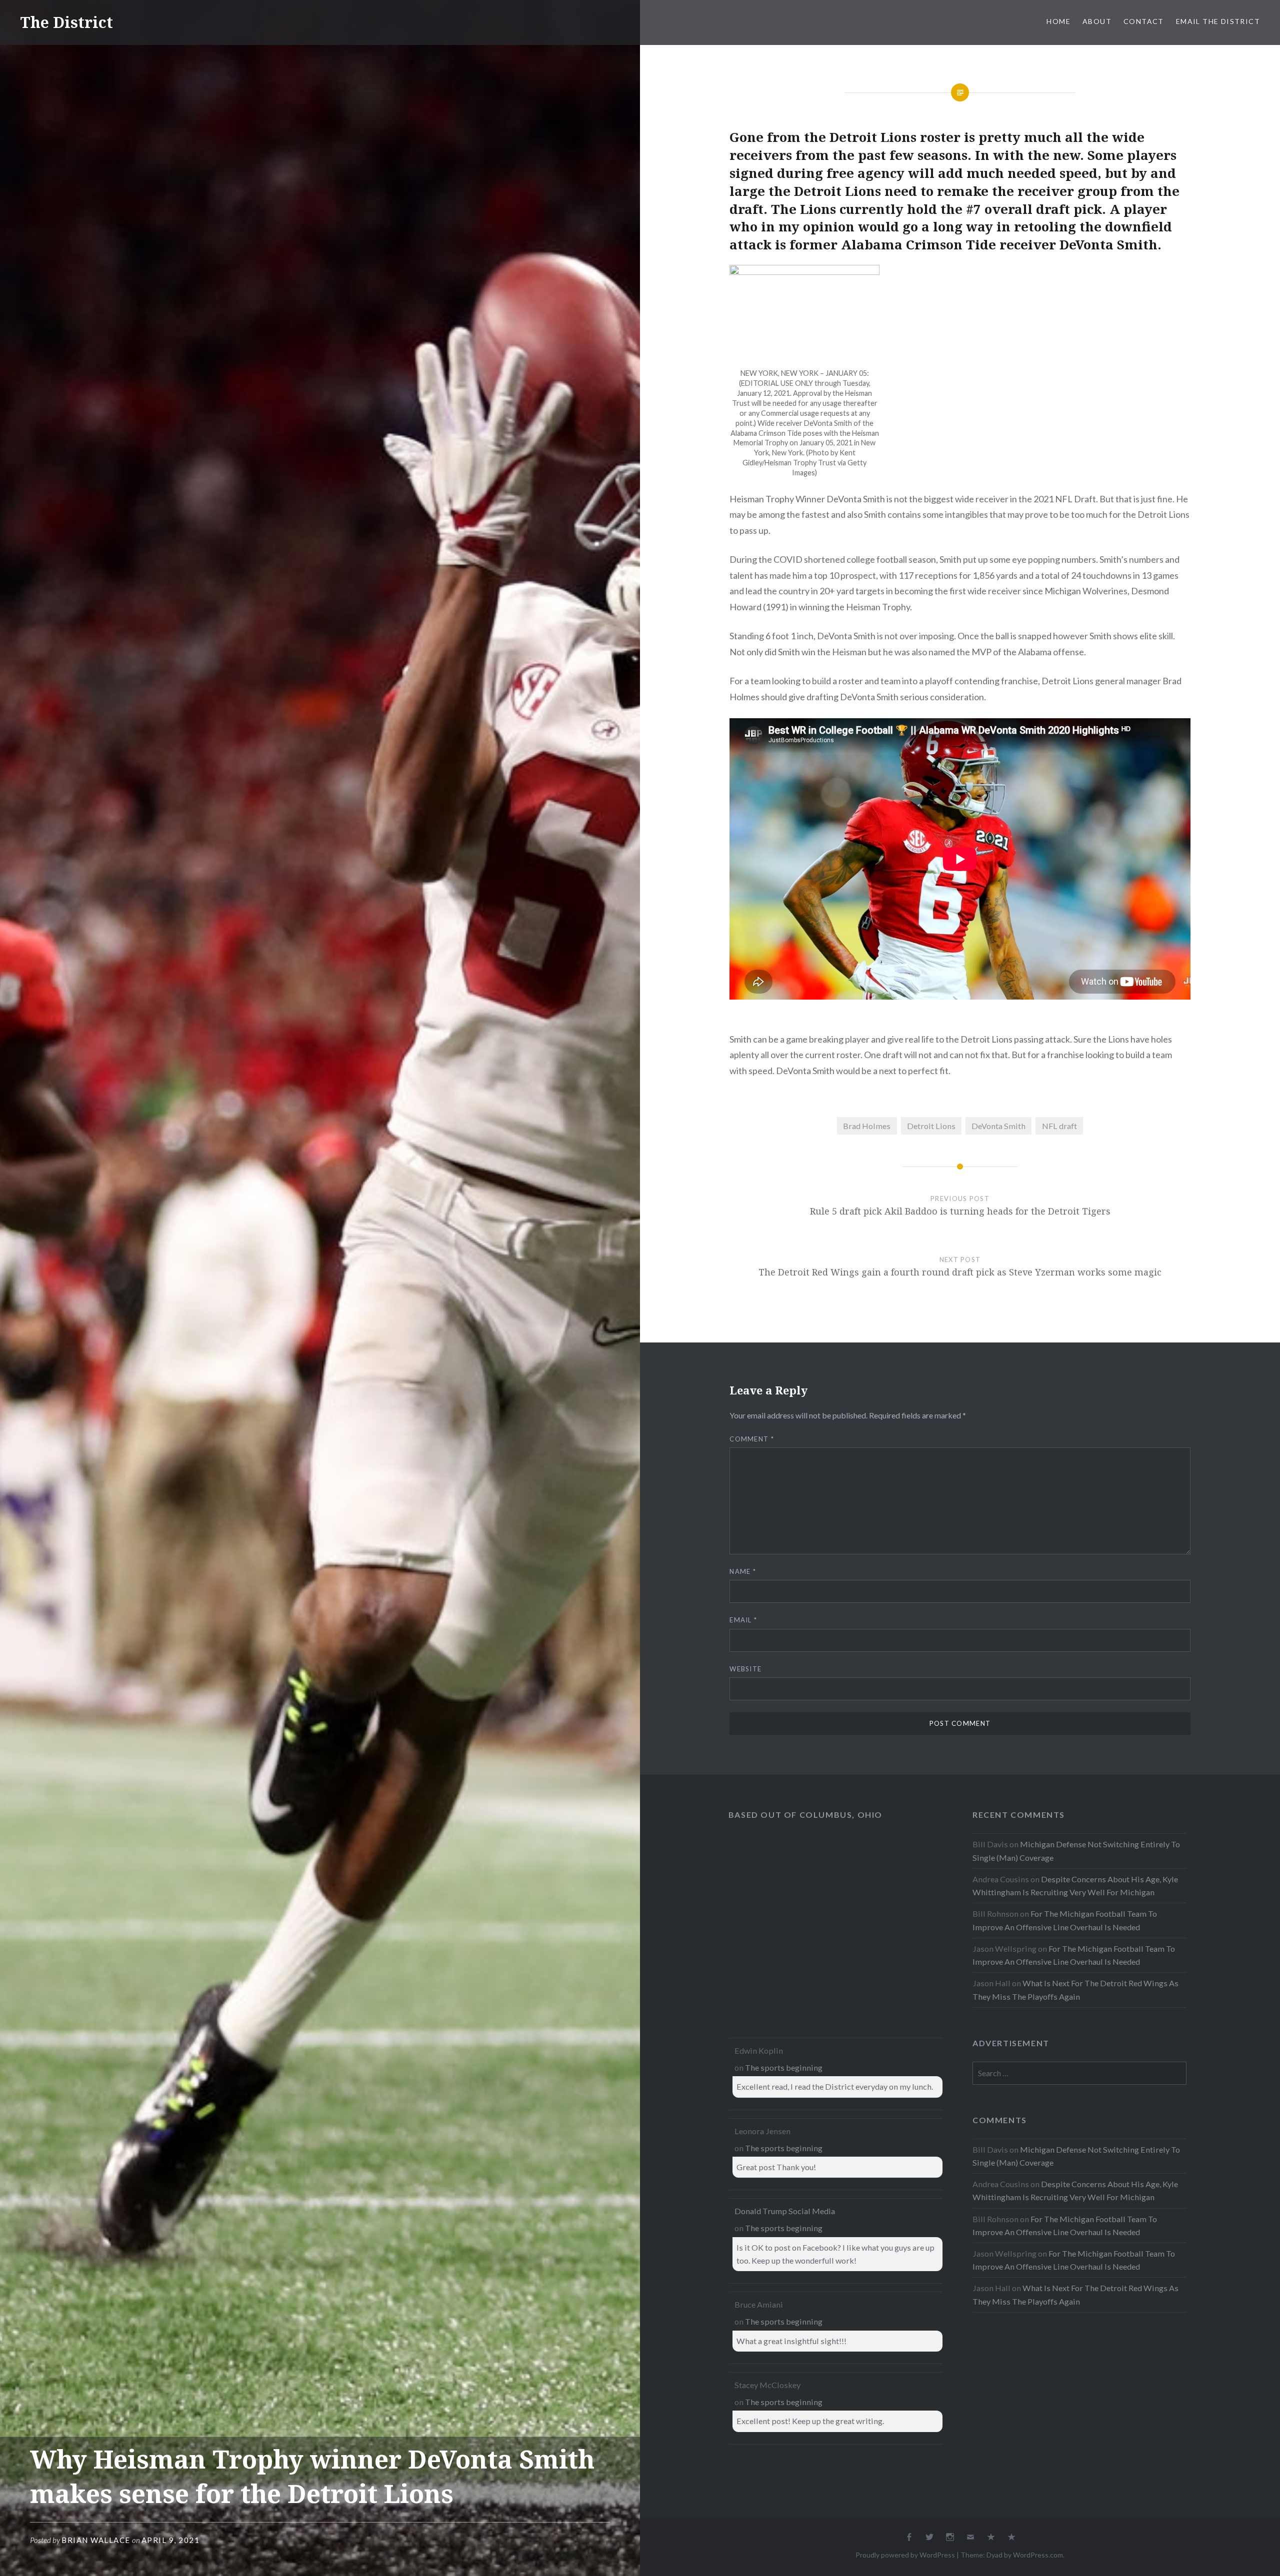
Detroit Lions (931, 1126)
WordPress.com (1038, 2555)
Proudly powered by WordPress (905, 2555)
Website (745, 1669)
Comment (752, 1439)
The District (66, 22)
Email (743, 1620)
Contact (1144, 21)
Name (743, 1571)
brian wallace (96, 2540)
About (1097, 21)
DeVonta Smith (998, 1126)
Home (1058, 21)
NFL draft (1059, 1126)
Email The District (1218, 21)
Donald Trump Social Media (785, 2211)
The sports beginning (784, 2067)
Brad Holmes (867, 1126)
